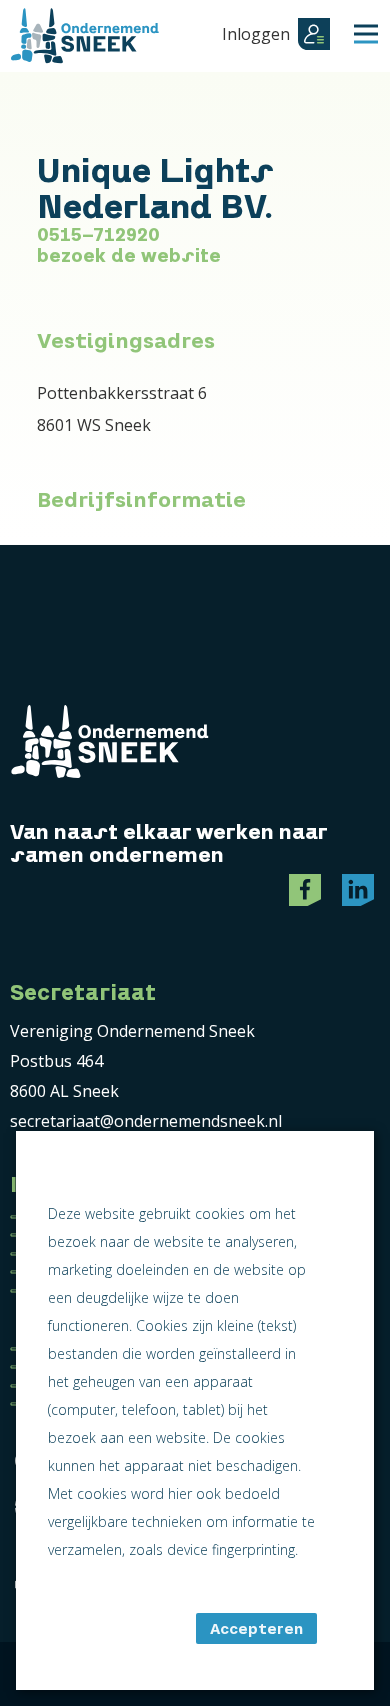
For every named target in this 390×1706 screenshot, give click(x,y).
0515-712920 (98, 235)
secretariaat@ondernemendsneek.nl (146, 1121)
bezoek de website (129, 256)
